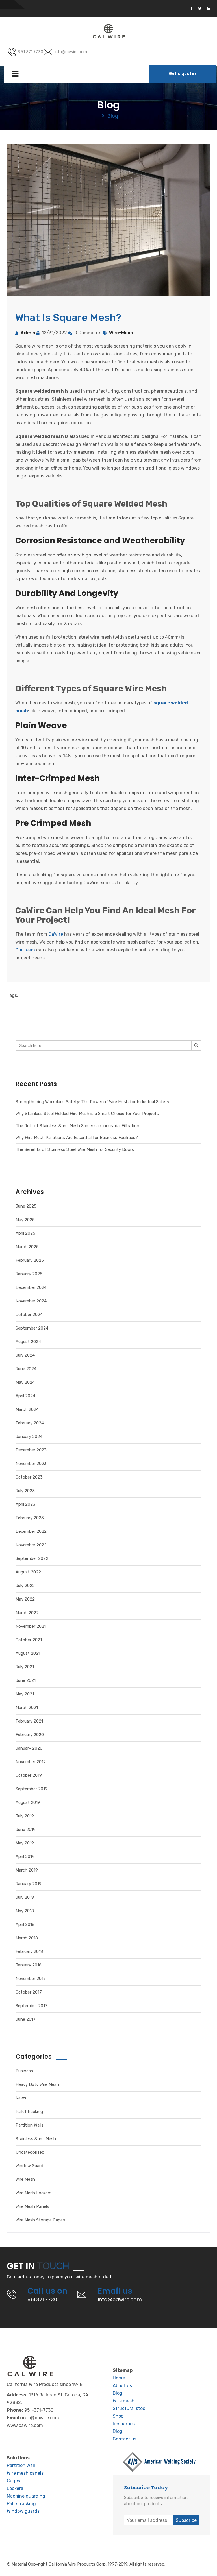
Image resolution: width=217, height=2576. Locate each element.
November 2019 (31, 1762)
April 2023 (25, 1504)
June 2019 (26, 1830)
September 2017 (32, 2006)
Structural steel (130, 2408)
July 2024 (25, 1355)
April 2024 (25, 1396)
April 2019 (25, 1857)
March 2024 (27, 1409)
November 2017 (31, 1979)
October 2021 (29, 1640)
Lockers (15, 2488)
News (21, 2098)
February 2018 (29, 1951)
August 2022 (28, 1572)
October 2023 (29, 1477)
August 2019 (28, 1802)
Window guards (23, 2511)
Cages (13, 2481)
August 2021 (28, 1653)
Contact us (125, 2439)
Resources (124, 2424)
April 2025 (25, 1233)
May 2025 (25, 1220)
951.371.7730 (31, 52)
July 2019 (25, 1816)
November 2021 (31, 1626)
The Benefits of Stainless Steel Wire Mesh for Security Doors (75, 1149)
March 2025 (27, 1247)
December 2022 (31, 1531)
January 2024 (29, 1437)
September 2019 (32, 1789)
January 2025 (29, 1274)
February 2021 (29, 1721)
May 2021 (25, 1694)
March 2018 (27, 1938)
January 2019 (29, 1884)
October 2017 (29, 1992)
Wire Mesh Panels (32, 2206)
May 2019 (25, 1843)
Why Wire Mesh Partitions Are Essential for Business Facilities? (77, 1138)
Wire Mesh (25, 2179)
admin (28, 333)
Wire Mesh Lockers (33, 2193)
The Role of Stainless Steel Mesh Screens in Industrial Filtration (77, 1126)
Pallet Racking (29, 2112)
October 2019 (29, 1775)
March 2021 (27, 1708)
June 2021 (26, 1680)
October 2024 (29, 1315)
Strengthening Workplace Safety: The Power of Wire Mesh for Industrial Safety (92, 1102)
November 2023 (31, 1464)
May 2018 (25, 1911)
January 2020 (29, 1748)
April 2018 (25, 1924)
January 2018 (29, 1965)
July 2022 (25, 1586)
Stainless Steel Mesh (36, 2139)
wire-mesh (121, 333)
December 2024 (31, 1287)
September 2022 (32, 1558)
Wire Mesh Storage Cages (40, 2220)
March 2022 (27, 1613)
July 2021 (25, 1667)
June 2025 (26, 1206)
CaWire (56, 934)
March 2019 (27, 1870)
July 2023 (25, 1491)
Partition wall (21, 2465)
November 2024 (31, 1301)
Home (119, 2378)
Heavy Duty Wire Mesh (37, 2084)
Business (24, 2071)
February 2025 (30, 1260)
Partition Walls (30, 2125)
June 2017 (26, 2019)
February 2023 (30, 1518)
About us (122, 2386)
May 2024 (25, 1382)
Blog (118, 2393)
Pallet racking (21, 2504)
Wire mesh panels (25, 2473)
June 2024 (26, 1369)
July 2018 (25, 1897)
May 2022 (25, 1599)
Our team (25, 950)
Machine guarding (26, 2496)
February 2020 (30, 1735)
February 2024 (30, 1423)
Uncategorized (30, 2152)
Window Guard (29, 2166)
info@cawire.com (71, 52)
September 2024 (32, 1328)
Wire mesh (124, 2401)
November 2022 (31, 1545)
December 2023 (31, 1450)
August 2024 (28, 1342)
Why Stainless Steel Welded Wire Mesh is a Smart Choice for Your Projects (87, 1114)
